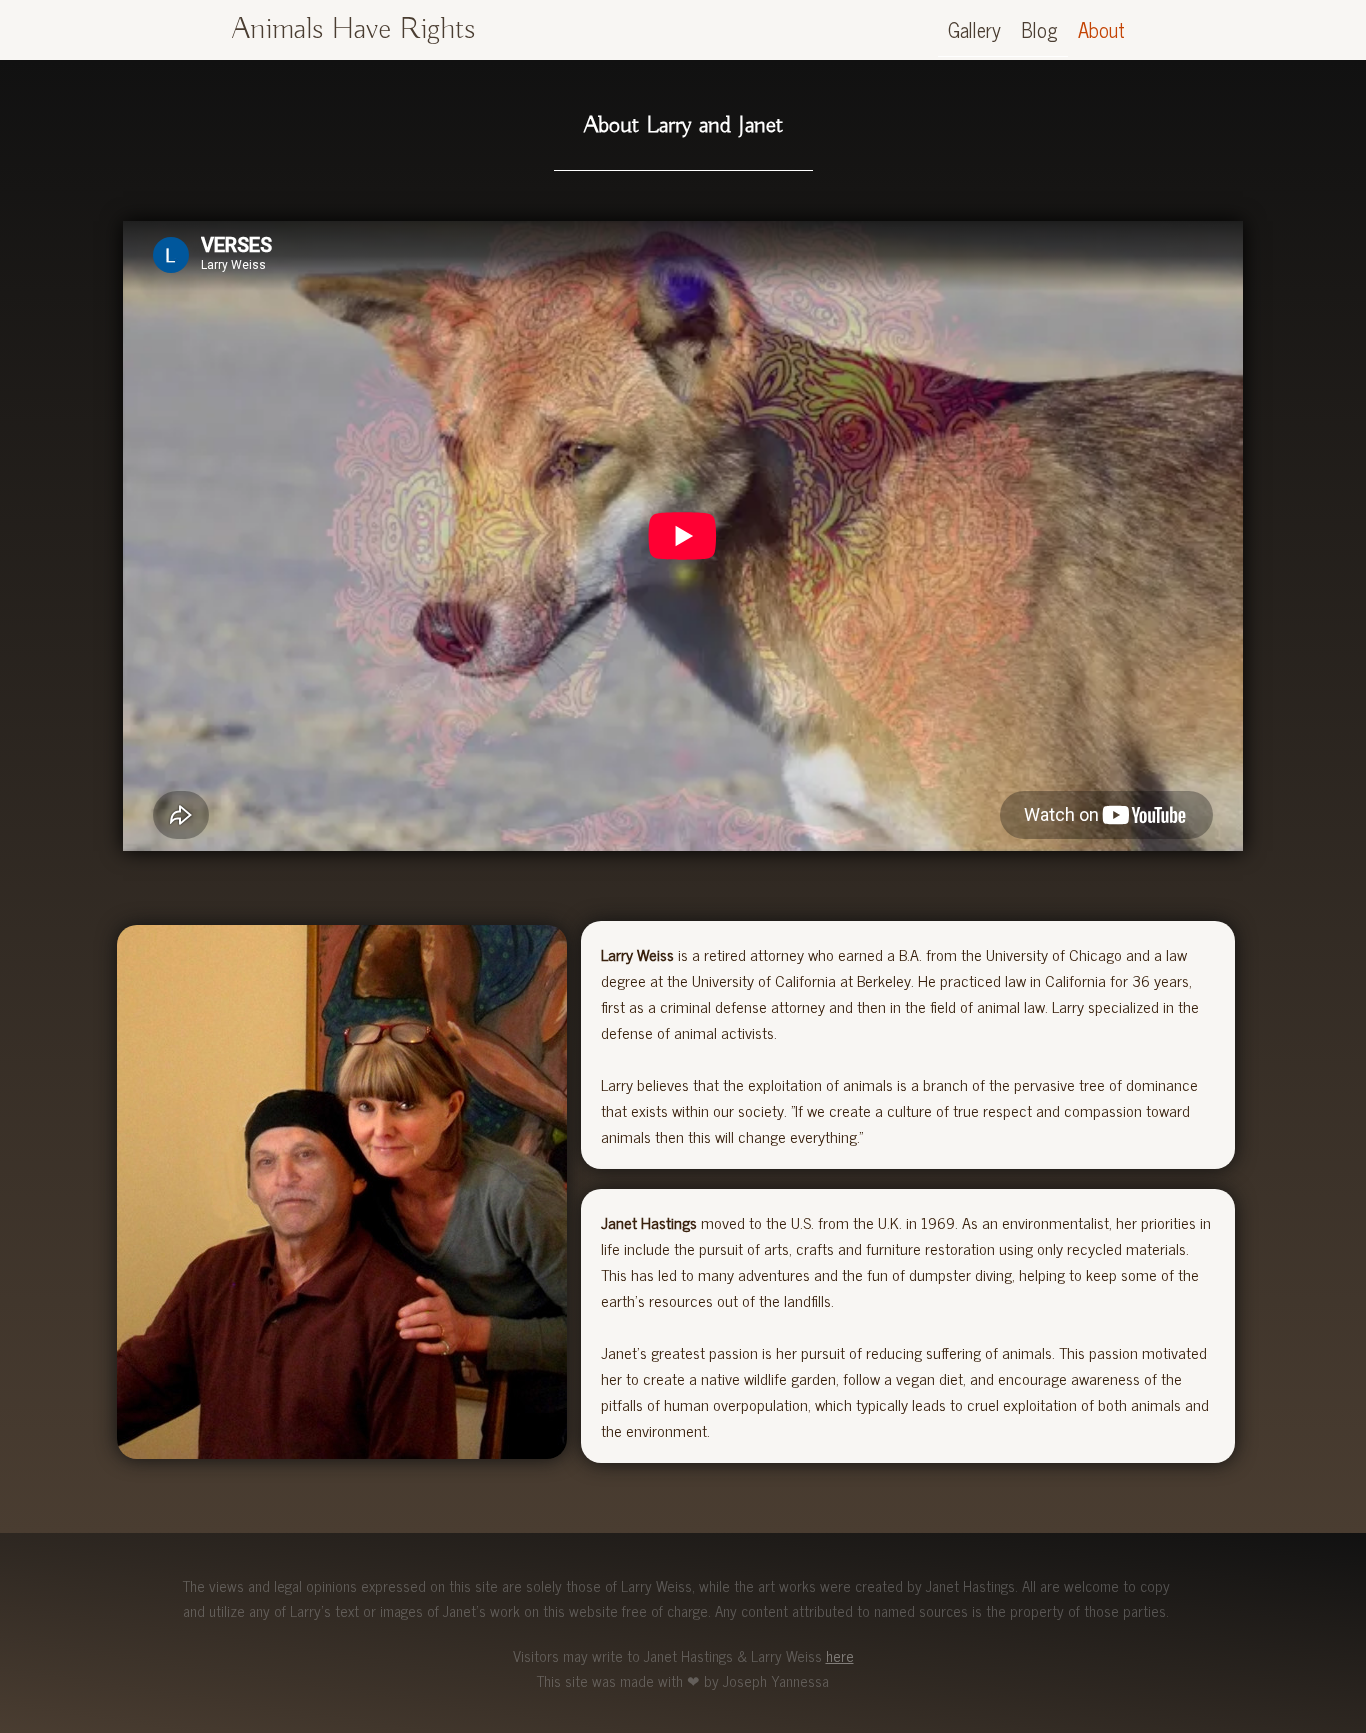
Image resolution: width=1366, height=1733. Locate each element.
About (1101, 29)
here (840, 1655)
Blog (1039, 29)
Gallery (974, 29)
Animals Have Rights (353, 30)
